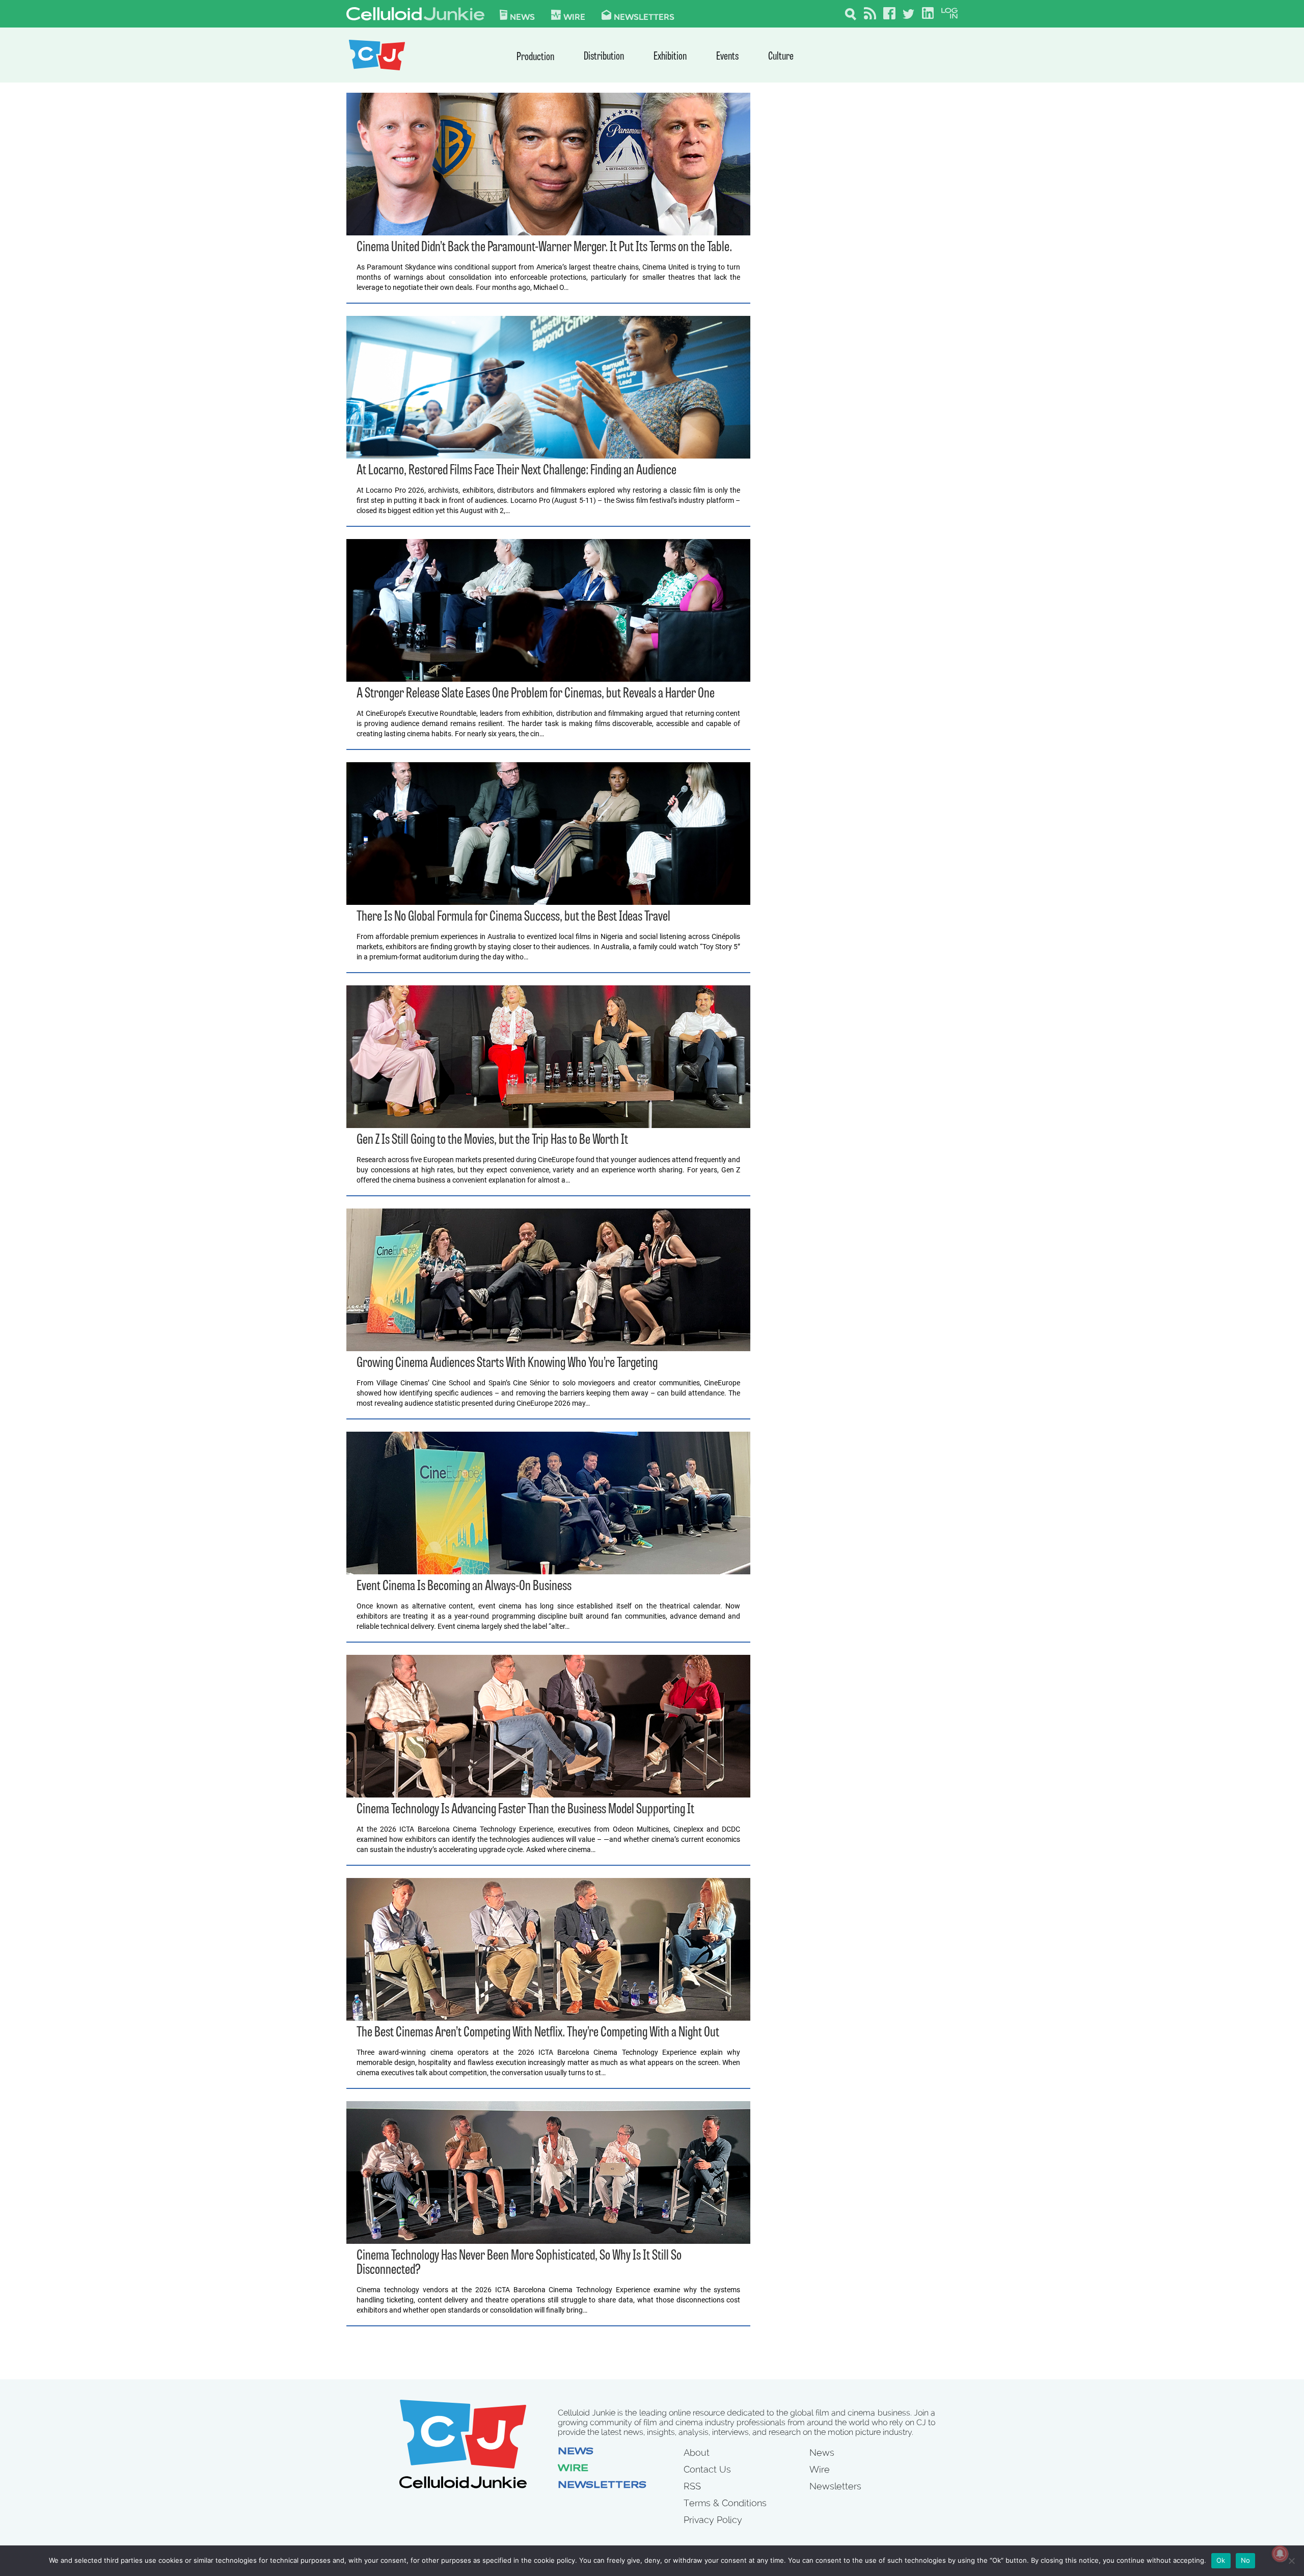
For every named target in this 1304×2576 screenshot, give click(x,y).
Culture (781, 57)
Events (727, 57)
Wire (573, 2469)
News (522, 16)
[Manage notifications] (1280, 2554)
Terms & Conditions (725, 2503)
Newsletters (644, 16)
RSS (692, 2486)
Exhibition (670, 57)
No (1246, 2560)
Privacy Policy (713, 2520)
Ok (1221, 2560)
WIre (574, 16)
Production (535, 57)
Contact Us (707, 2469)
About (697, 2452)
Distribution (604, 57)
